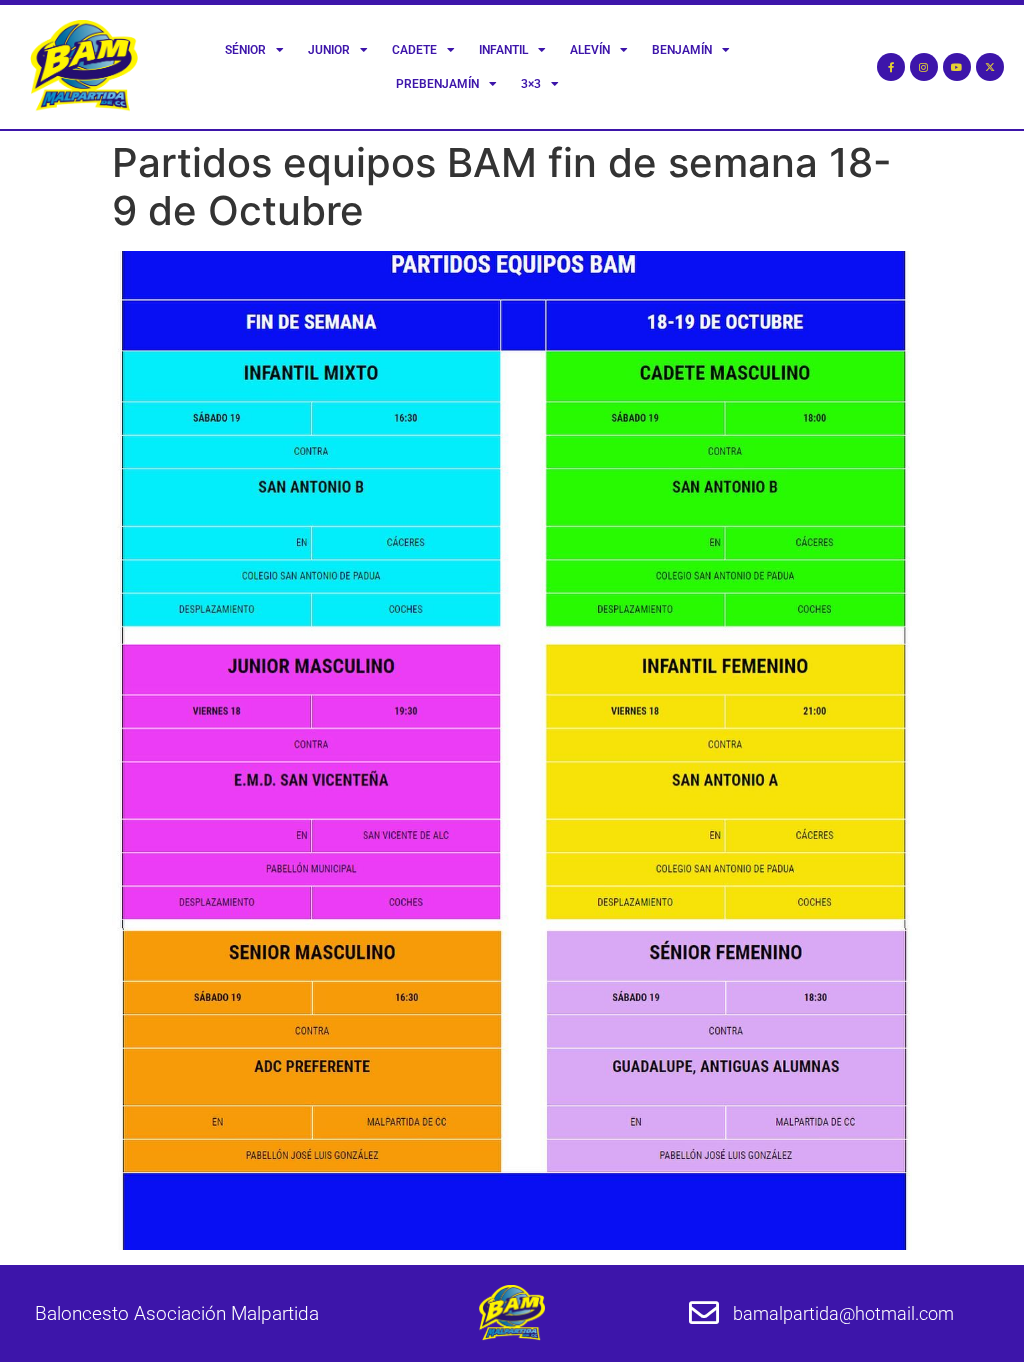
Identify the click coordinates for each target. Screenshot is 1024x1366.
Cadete (414, 50)
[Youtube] (957, 67)
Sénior (245, 50)
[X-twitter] (990, 67)
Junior (329, 50)
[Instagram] (924, 67)
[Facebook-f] (891, 67)
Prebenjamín (437, 84)
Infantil (503, 50)
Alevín (590, 50)
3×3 (531, 84)
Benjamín (682, 50)
